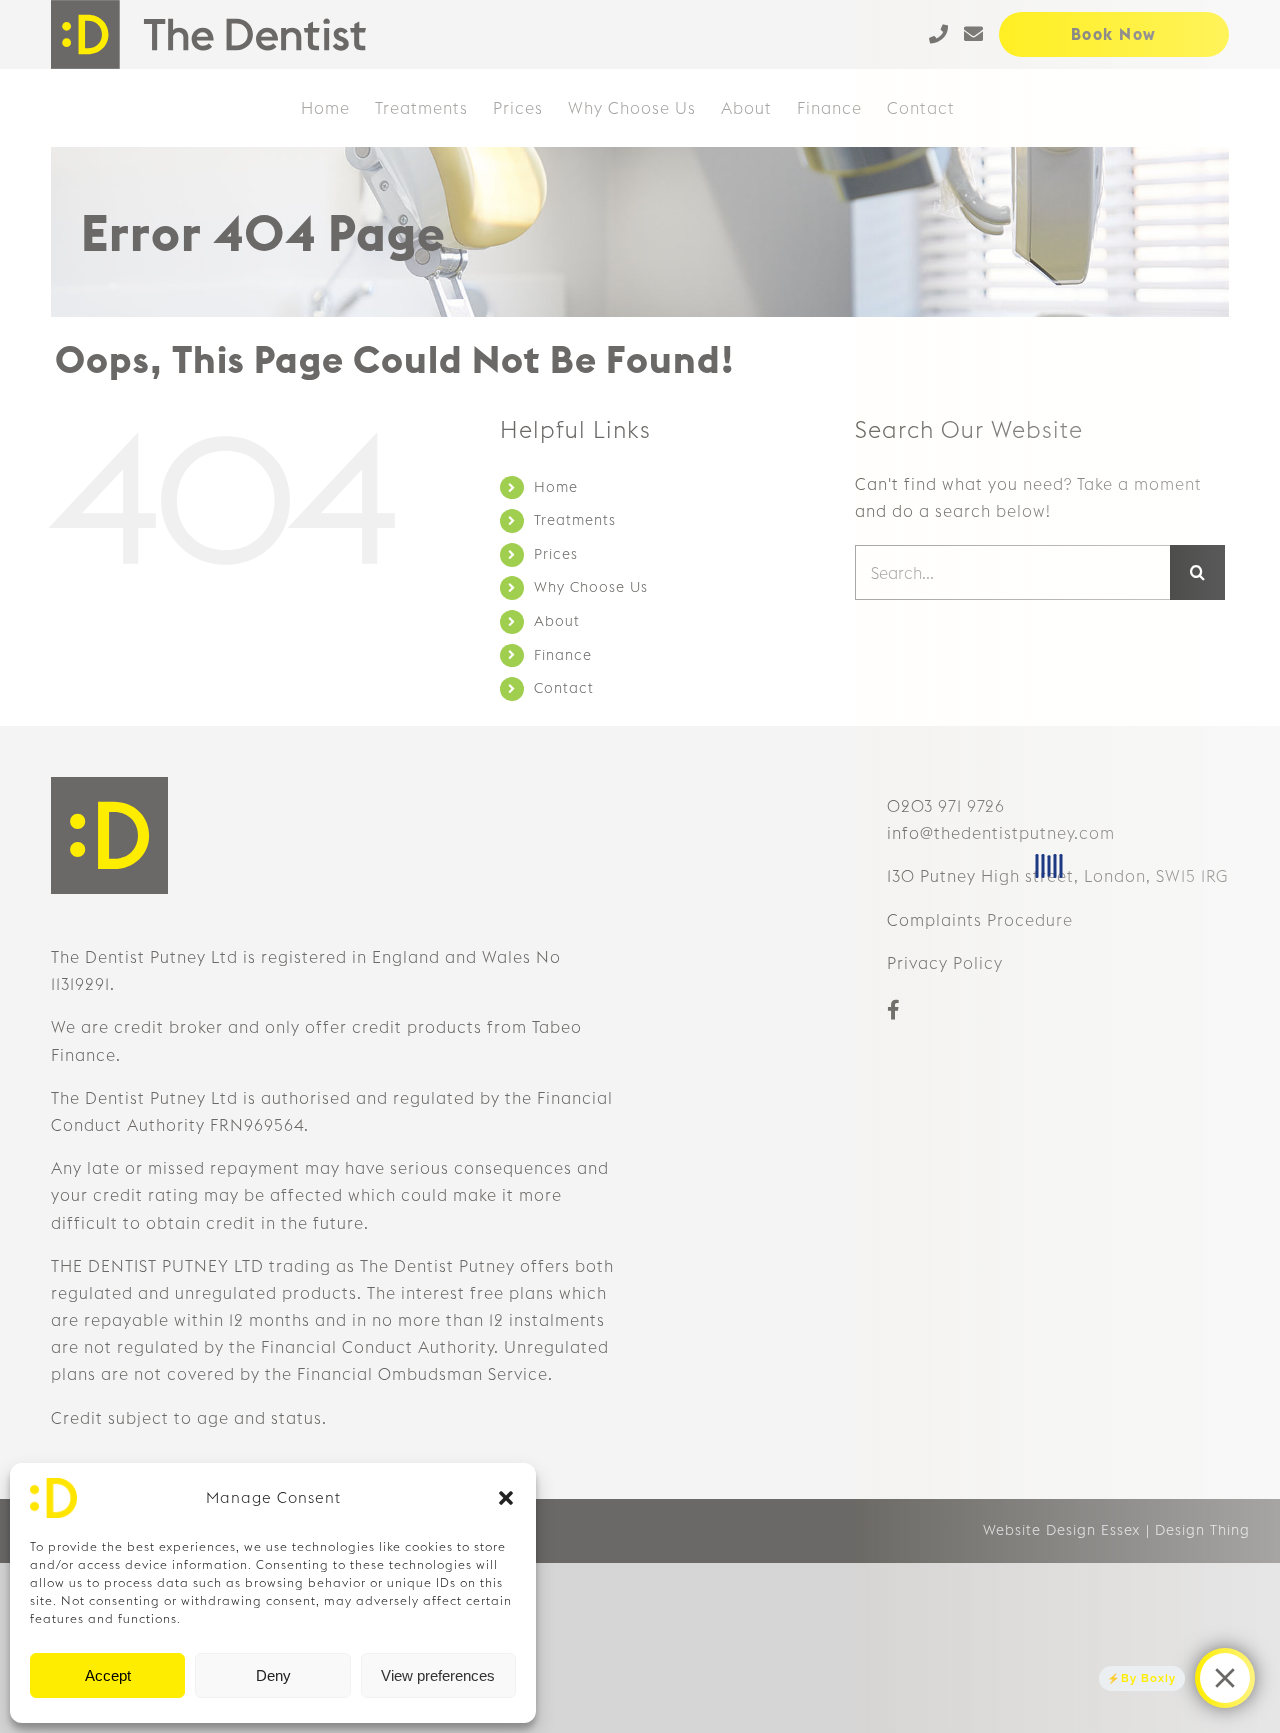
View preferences (438, 1675)
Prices (556, 554)
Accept (108, 1675)
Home (556, 487)
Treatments (575, 520)
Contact (564, 688)
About (557, 621)
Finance (563, 655)
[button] (506, 1498)
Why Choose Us (591, 587)
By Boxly (1148, 1678)
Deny (273, 1675)
